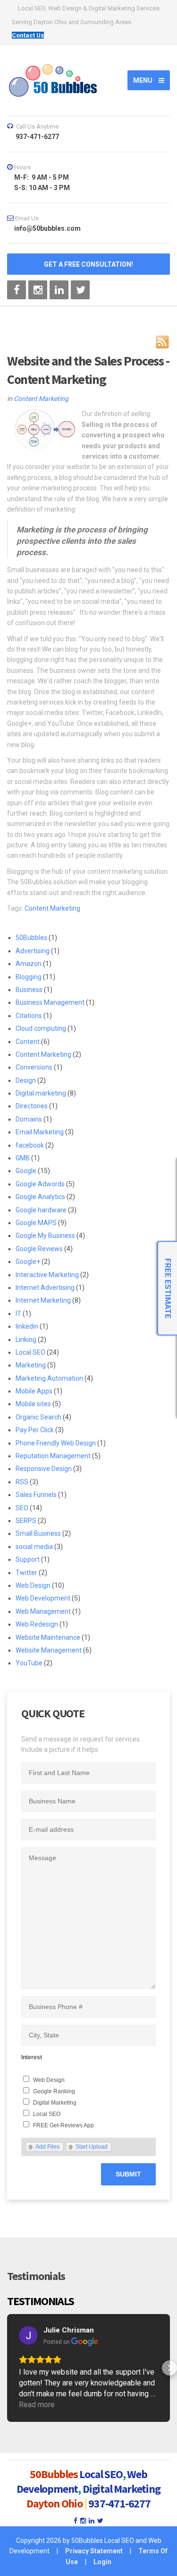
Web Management (43, 1611)
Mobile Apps (34, 1391)
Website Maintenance (48, 1637)
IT (18, 1314)
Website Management (49, 1650)
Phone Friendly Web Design (56, 1443)
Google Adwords (40, 1184)
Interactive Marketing (47, 1275)
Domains (29, 1119)
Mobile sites (33, 1404)
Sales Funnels (36, 1495)
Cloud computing (41, 1028)
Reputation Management (53, 1456)
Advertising (33, 951)
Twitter (26, 1573)
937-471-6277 (119, 2503)
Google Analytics (40, 1197)
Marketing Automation (49, 1378)
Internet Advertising (45, 1288)
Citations (29, 1016)
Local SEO (30, 1352)
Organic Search (38, 1417)
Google (26, 1171)
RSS (22, 1482)
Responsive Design (44, 1469)
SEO (22, 1508)
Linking (26, 1340)
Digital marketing (41, 1093)
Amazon (29, 964)
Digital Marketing (55, 2103)
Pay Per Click (35, 1430)
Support (28, 1559)
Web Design (33, 1585)
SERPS (26, 1521)
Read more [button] (37, 2405)
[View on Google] (28, 2335)
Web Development (43, 1598)
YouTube (29, 1663)
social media (34, 1547)
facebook (30, 1145)
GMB (23, 1158)
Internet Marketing (43, 1300)
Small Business (38, 1533)
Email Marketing (40, 1132)
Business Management (50, 1002)
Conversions (34, 1067)
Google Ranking (54, 2091)
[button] (8, 2368)
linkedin (27, 1326)
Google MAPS (36, 1223)
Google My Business (45, 1236)
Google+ (28, 1262)
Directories (32, 1106)
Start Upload (92, 2147)
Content (28, 1042)
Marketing (31, 1365)
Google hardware (41, 1210)
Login (102, 2562)
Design (26, 1080)
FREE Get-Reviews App (63, 2125)
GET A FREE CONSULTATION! (88, 264)
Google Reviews (39, 1249)
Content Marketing (41, 399)
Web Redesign (37, 1624)
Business (29, 990)
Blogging (29, 977)
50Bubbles (31, 938)
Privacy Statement (94, 2551)
